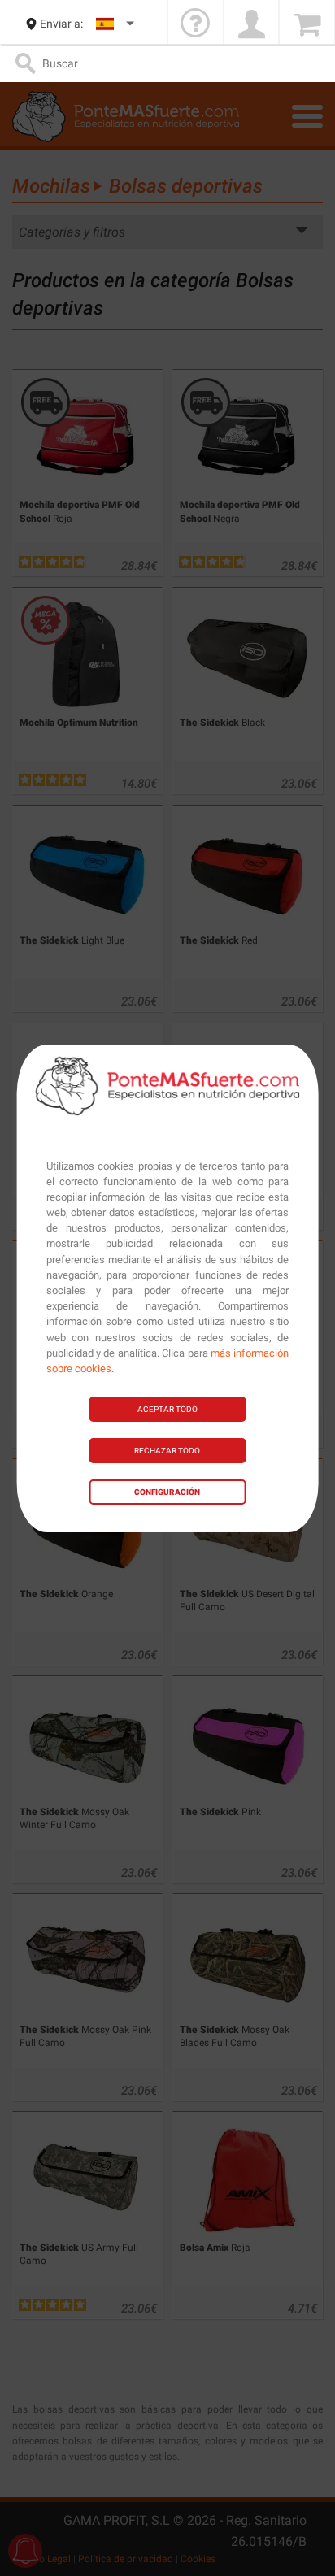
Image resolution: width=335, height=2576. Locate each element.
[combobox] (116, 24)
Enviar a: (61, 24)
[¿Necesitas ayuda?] (196, 24)
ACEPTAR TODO (167, 1409)
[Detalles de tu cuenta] (252, 24)
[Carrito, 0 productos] (307, 24)
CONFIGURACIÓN (167, 1492)
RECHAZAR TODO (167, 1451)
